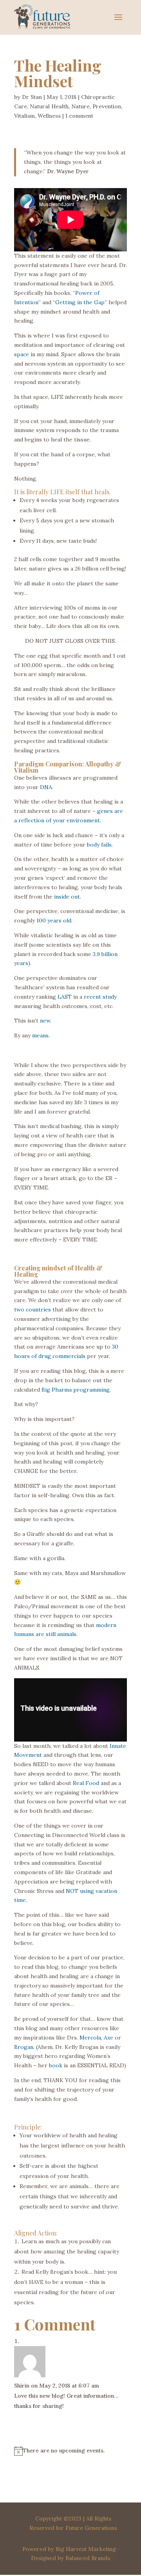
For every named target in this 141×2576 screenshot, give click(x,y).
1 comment (79, 116)
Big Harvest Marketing (86, 2549)
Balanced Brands (88, 2558)
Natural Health (49, 106)
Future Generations (91, 2528)
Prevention (107, 106)
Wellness (49, 116)
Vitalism (24, 116)
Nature (80, 106)
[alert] (70, 2451)
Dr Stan (32, 97)
